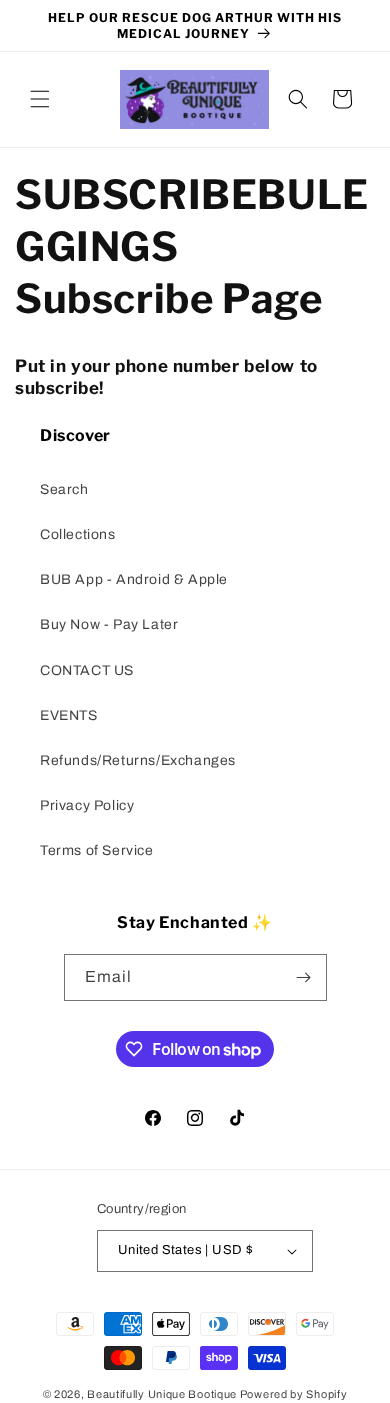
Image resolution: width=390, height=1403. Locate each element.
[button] (40, 99)
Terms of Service (97, 850)
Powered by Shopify (294, 1394)
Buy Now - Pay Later (109, 624)
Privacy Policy (87, 805)
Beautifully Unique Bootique (162, 1394)
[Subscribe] (304, 977)
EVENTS (69, 715)
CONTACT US (87, 670)
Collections (78, 534)
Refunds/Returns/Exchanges (138, 760)
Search (64, 489)
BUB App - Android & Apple (134, 579)
